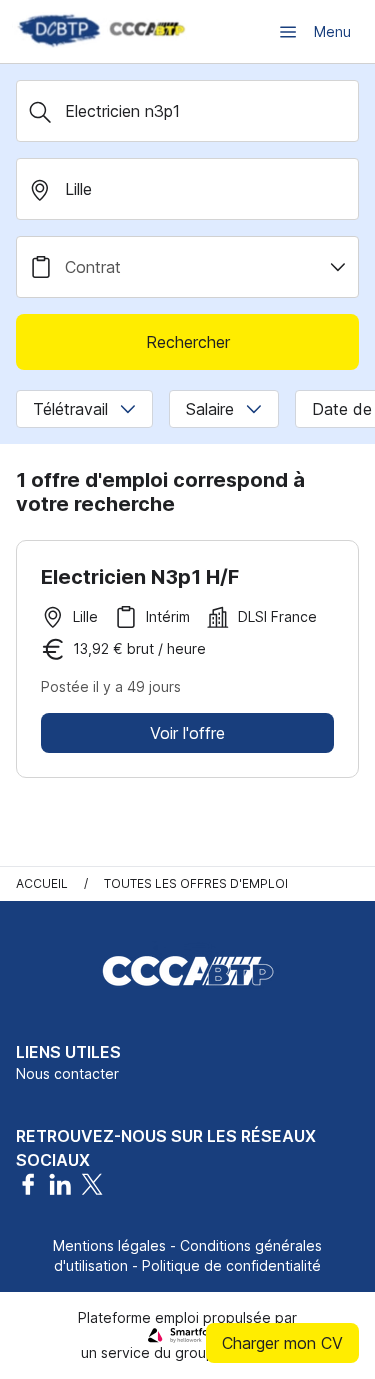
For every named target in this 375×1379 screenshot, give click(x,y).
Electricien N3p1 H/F (140, 577)
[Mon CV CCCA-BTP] (100, 31)
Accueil (42, 883)
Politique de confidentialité (231, 1265)
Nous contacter (67, 1073)
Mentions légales (109, 1245)
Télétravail (70, 409)
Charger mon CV (282, 1343)
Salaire (210, 409)
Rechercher (188, 342)
